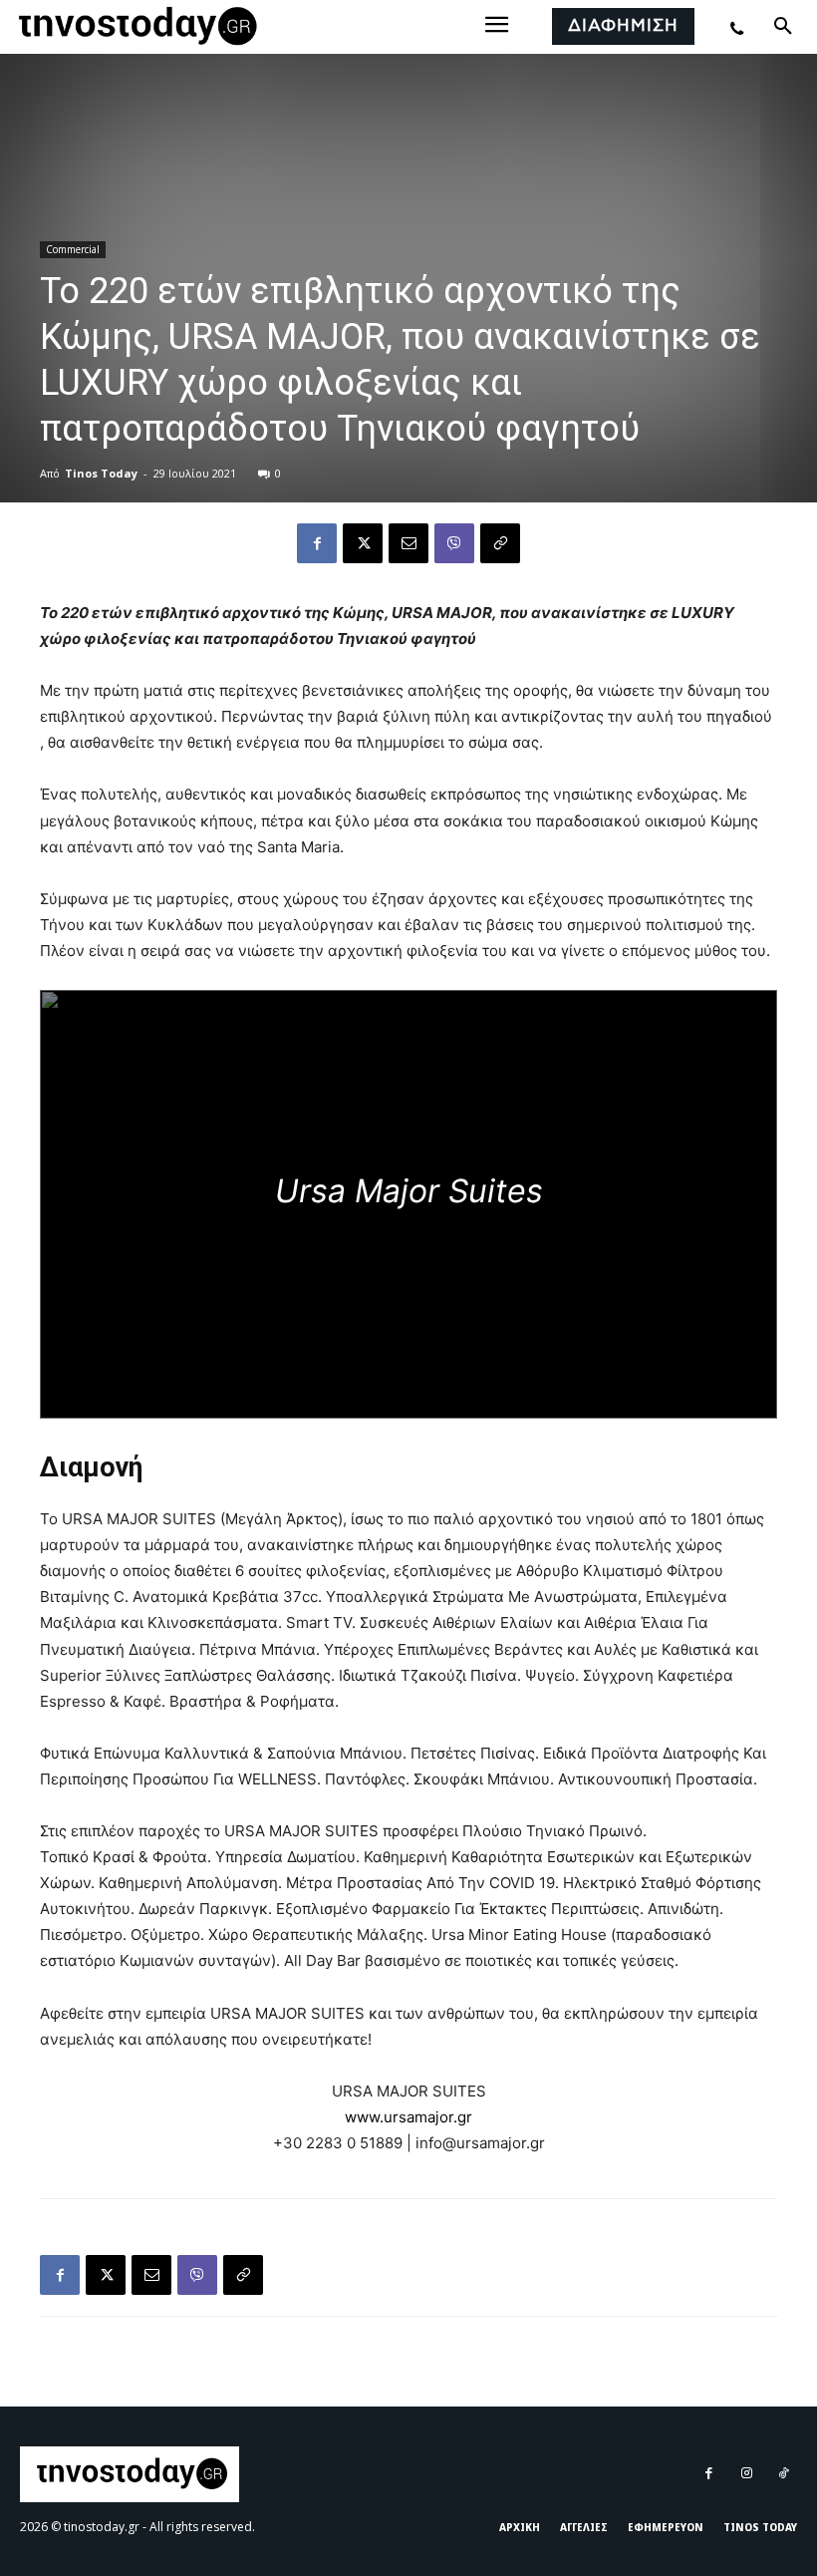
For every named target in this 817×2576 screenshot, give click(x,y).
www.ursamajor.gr (408, 2117)
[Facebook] (317, 543)
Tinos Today (101, 473)
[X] (363, 543)
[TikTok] (784, 2474)
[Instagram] (746, 2474)
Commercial (73, 249)
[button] (783, 27)
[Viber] (454, 543)
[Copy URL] (500, 543)
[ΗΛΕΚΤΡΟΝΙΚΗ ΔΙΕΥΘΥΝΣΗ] (408, 543)
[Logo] (135, 27)
